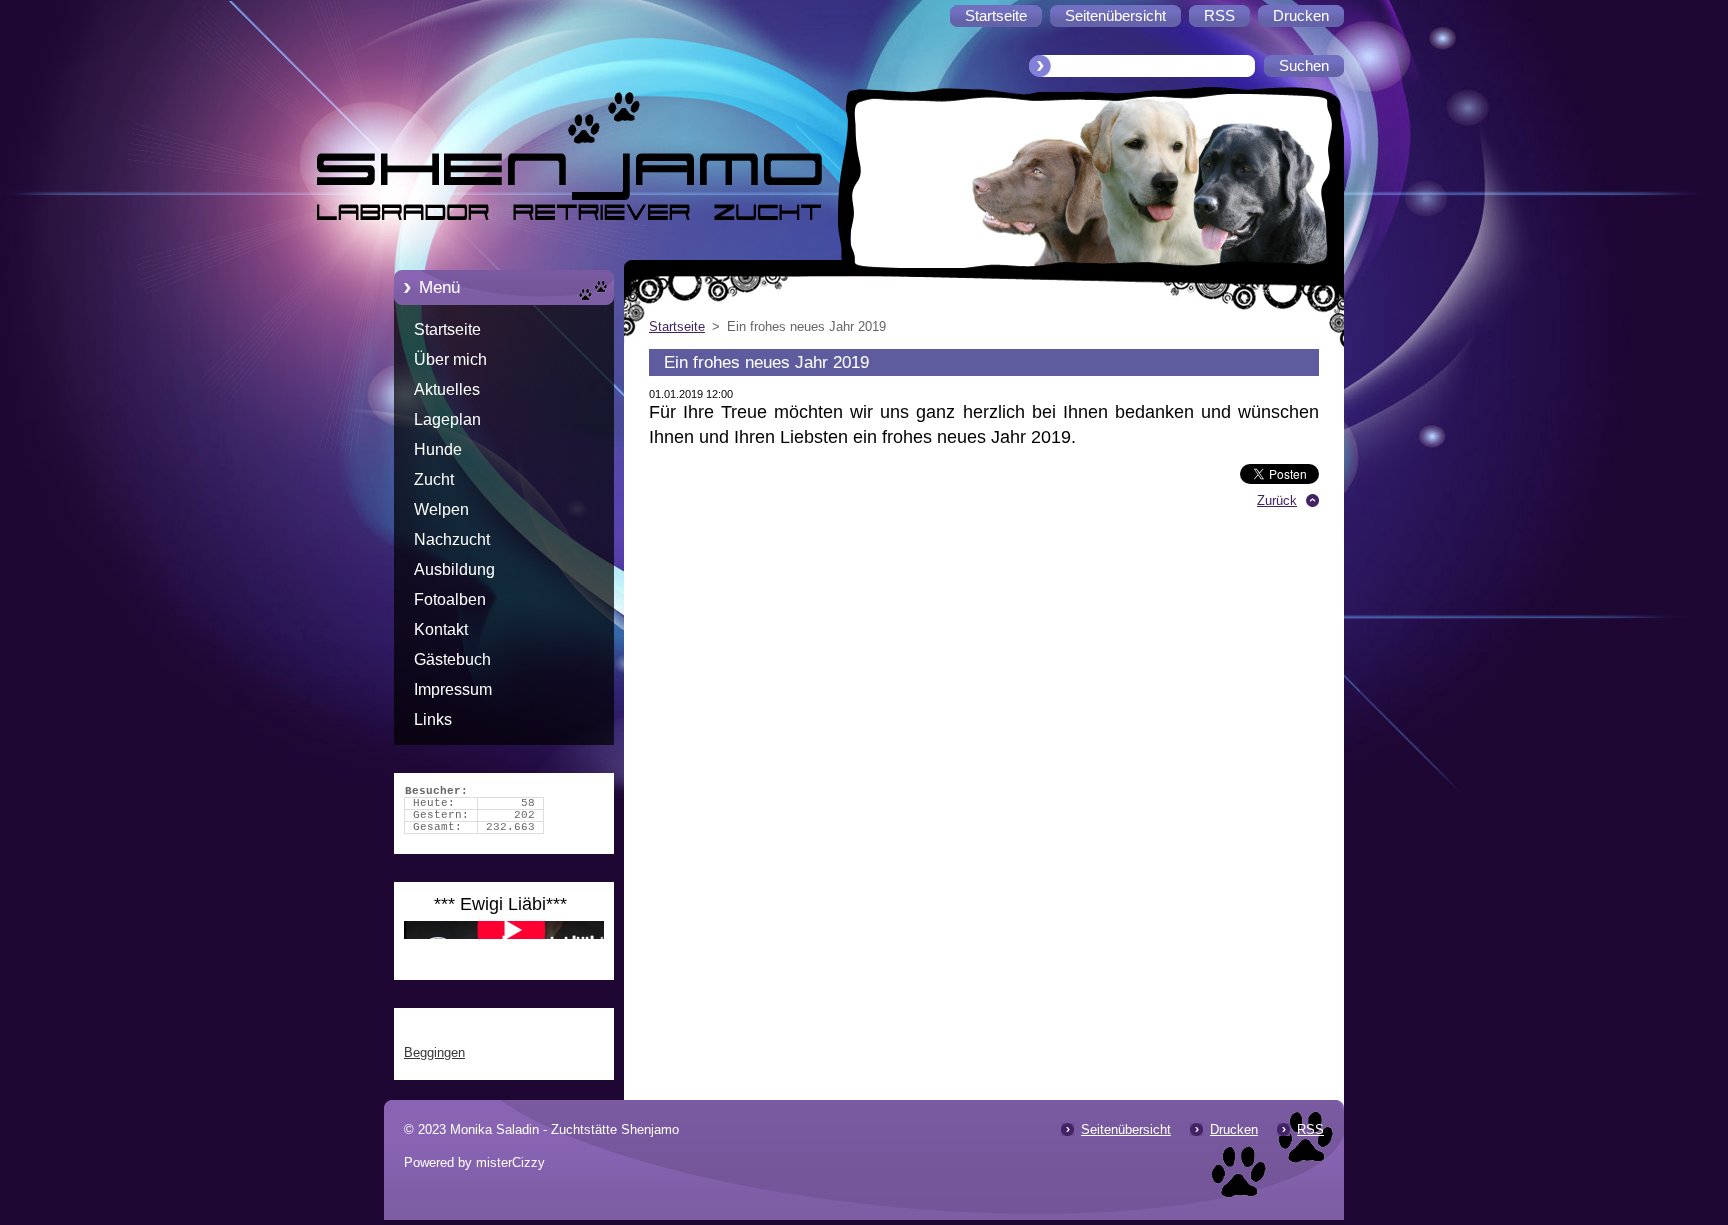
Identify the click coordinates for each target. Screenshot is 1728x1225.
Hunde (438, 449)
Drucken (1234, 1129)
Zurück (1277, 500)
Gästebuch (452, 659)
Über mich (450, 359)
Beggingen (434, 1052)
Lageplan (447, 419)
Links (433, 719)
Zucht (434, 479)
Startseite (447, 329)
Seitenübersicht (1126, 1129)
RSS (1310, 1129)
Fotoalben (450, 599)
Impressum (453, 689)
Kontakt (441, 629)
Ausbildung (454, 569)
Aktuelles (447, 389)
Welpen (441, 509)
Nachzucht (452, 539)
